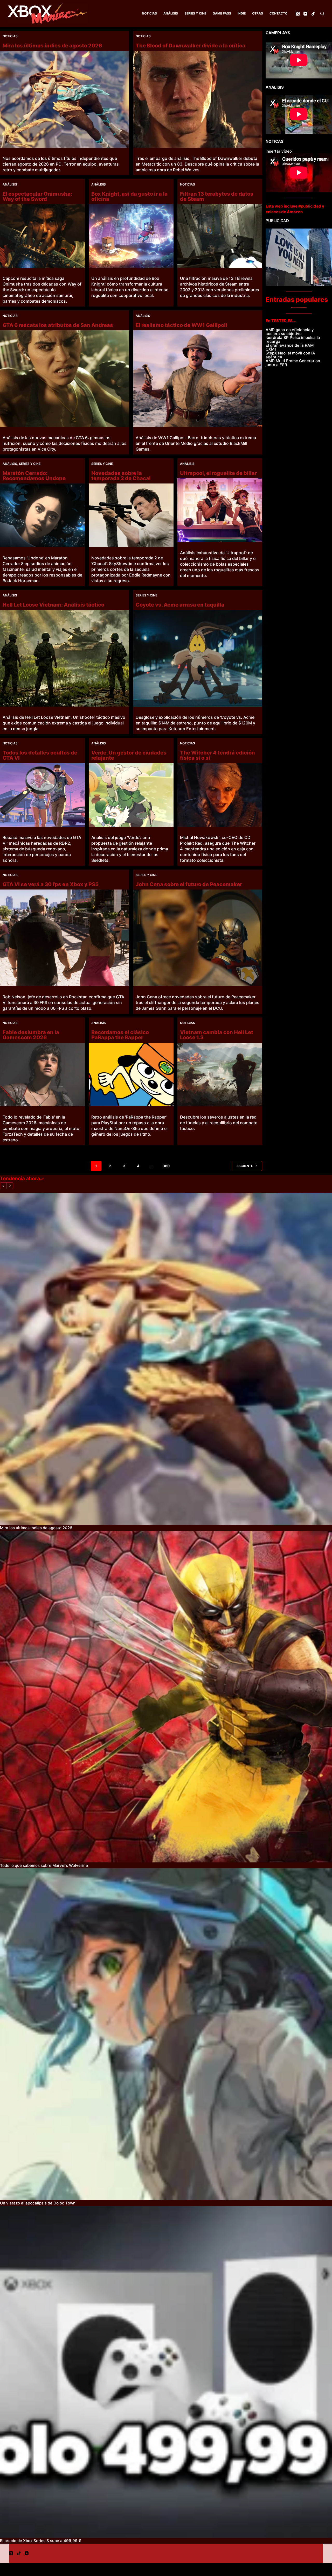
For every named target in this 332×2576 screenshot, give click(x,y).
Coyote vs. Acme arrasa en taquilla (180, 605)
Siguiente (245, 1166)
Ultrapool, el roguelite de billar (218, 473)
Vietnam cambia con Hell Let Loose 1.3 (217, 1035)
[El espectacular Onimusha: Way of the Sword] (42, 236)
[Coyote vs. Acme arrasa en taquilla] (198, 658)
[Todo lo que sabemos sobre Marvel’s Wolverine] (166, 1697)
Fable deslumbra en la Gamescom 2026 (31, 1035)
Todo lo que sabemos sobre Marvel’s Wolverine (44, 1865)
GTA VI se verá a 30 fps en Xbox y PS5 (51, 884)
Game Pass (222, 13)
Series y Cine (195, 13)
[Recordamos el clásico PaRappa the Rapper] (131, 1074)
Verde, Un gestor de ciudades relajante (129, 755)
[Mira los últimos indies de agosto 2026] (65, 99)
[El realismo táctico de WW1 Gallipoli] (198, 379)
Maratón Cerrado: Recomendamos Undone (34, 476)
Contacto (278, 13)
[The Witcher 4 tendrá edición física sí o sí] (220, 795)
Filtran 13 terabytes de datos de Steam (217, 196)
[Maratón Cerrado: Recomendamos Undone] (42, 515)
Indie (242, 13)
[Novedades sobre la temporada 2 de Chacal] (131, 515)
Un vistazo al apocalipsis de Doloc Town (38, 2203)
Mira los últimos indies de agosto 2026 (52, 46)
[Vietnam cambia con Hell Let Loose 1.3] (220, 1074)
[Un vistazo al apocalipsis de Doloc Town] (166, 2034)
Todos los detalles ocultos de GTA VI (40, 755)
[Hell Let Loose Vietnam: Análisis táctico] (65, 658)
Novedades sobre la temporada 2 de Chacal (121, 476)
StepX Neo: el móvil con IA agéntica (290, 355)
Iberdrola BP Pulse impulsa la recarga (293, 339)
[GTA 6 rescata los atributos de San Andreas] (65, 379)
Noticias (149, 13)
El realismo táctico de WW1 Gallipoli (181, 325)
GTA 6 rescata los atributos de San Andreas (58, 325)
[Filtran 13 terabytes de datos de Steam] (220, 236)
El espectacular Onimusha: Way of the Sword (37, 196)
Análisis (171, 13)
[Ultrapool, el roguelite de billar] (220, 510)
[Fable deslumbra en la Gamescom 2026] (42, 1074)
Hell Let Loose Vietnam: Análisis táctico (53, 605)
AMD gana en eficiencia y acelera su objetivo (290, 332)
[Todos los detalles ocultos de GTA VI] (42, 795)
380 (166, 1166)
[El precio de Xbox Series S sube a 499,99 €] (166, 2372)
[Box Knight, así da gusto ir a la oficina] (131, 236)
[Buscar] (322, 14)
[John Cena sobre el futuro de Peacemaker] (198, 938)
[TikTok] (313, 14)
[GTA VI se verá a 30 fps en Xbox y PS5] (65, 938)
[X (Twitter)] (298, 14)
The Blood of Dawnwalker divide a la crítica (191, 46)
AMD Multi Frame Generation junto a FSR (293, 363)
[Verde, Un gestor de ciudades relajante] (131, 795)
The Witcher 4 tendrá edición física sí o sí (217, 755)
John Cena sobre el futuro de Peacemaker (189, 884)
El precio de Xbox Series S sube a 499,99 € (41, 2541)
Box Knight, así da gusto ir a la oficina (129, 196)
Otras (258, 13)
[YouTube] (305, 14)
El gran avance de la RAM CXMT (290, 347)
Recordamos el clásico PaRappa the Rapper (120, 1035)
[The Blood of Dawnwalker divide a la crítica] (198, 99)
